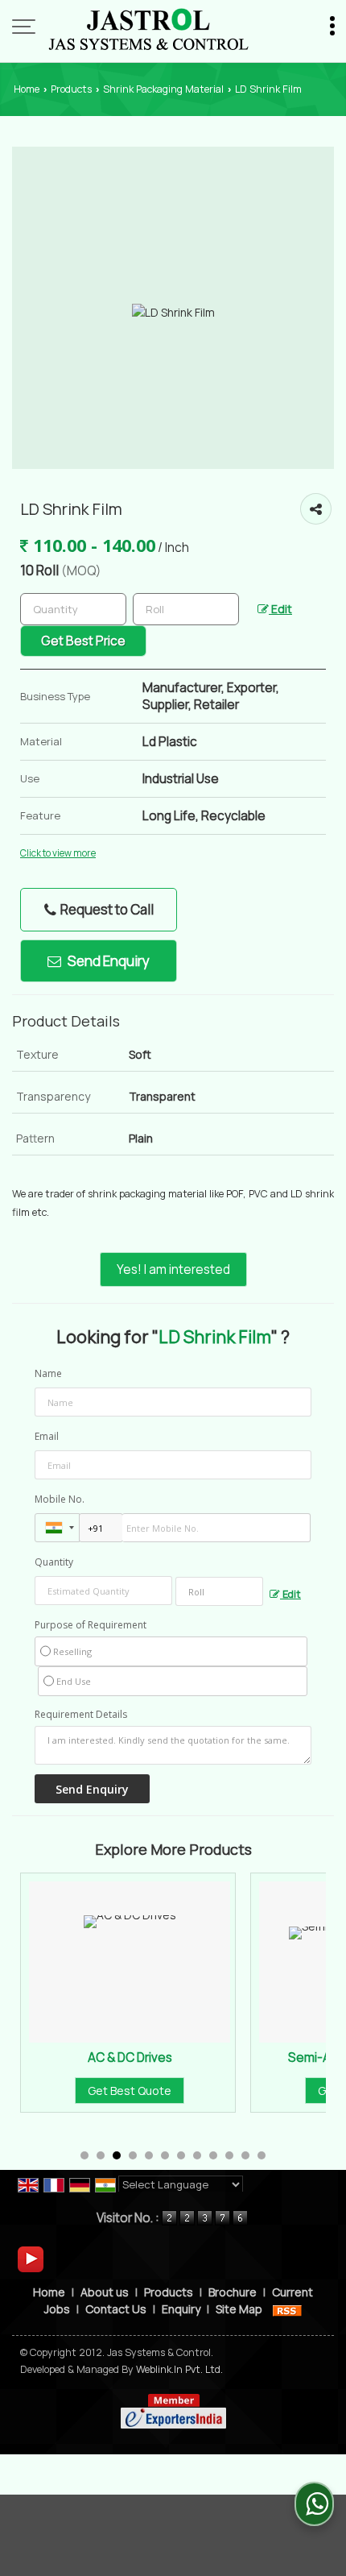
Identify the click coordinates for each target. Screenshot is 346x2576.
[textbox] (186, 609)
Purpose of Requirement (91, 1625)
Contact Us (116, 2309)
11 (245, 2155)
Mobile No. (60, 1499)
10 (229, 2155)
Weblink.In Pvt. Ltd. (179, 2369)
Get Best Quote (113, 2091)
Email (47, 1436)
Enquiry (181, 2309)
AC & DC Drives (113, 2057)
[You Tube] (31, 2258)
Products (71, 89)
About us (105, 2292)
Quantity (54, 1562)
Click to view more (58, 853)
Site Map (239, 2309)
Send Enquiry (107, 961)
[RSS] (287, 2309)
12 (262, 2155)
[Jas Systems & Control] (148, 28)
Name (48, 1373)
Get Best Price (83, 641)
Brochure (233, 2292)
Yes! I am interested (173, 1269)
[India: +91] (57, 1528)
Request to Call (106, 909)
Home (27, 89)
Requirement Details (81, 1715)
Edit (280, 609)
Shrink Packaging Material (163, 89)
